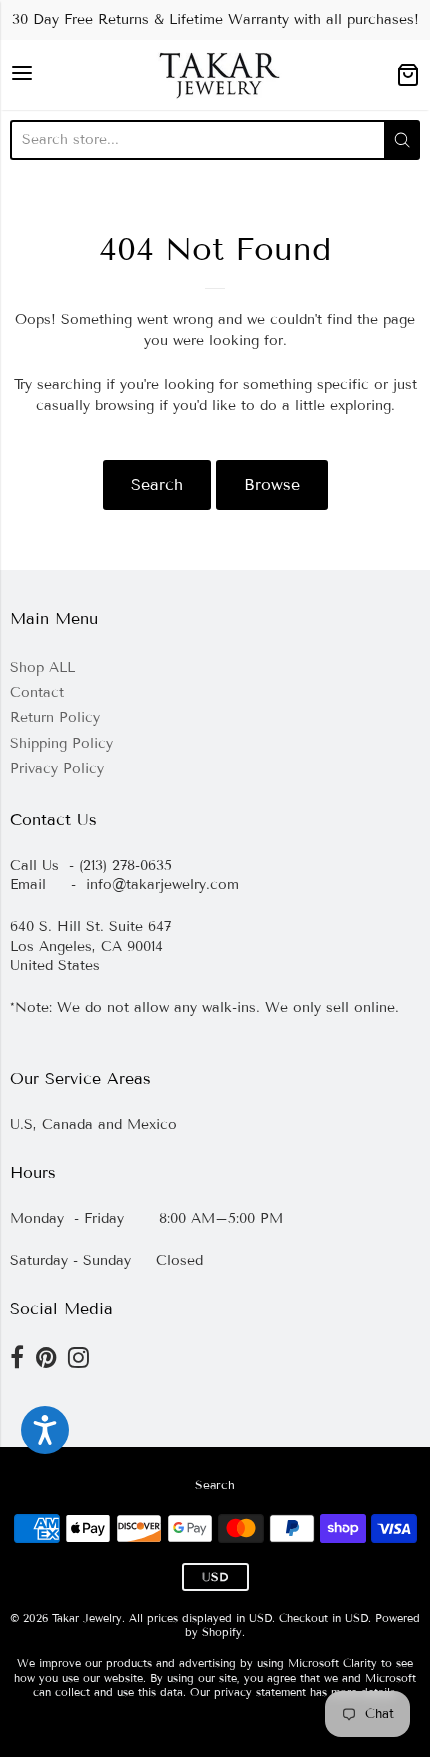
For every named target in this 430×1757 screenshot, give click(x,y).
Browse (272, 484)
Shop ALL (42, 667)
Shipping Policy (61, 743)
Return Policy (55, 717)
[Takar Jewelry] (215, 75)
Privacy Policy (57, 768)
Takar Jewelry (87, 1618)
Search (157, 484)
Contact (37, 692)
